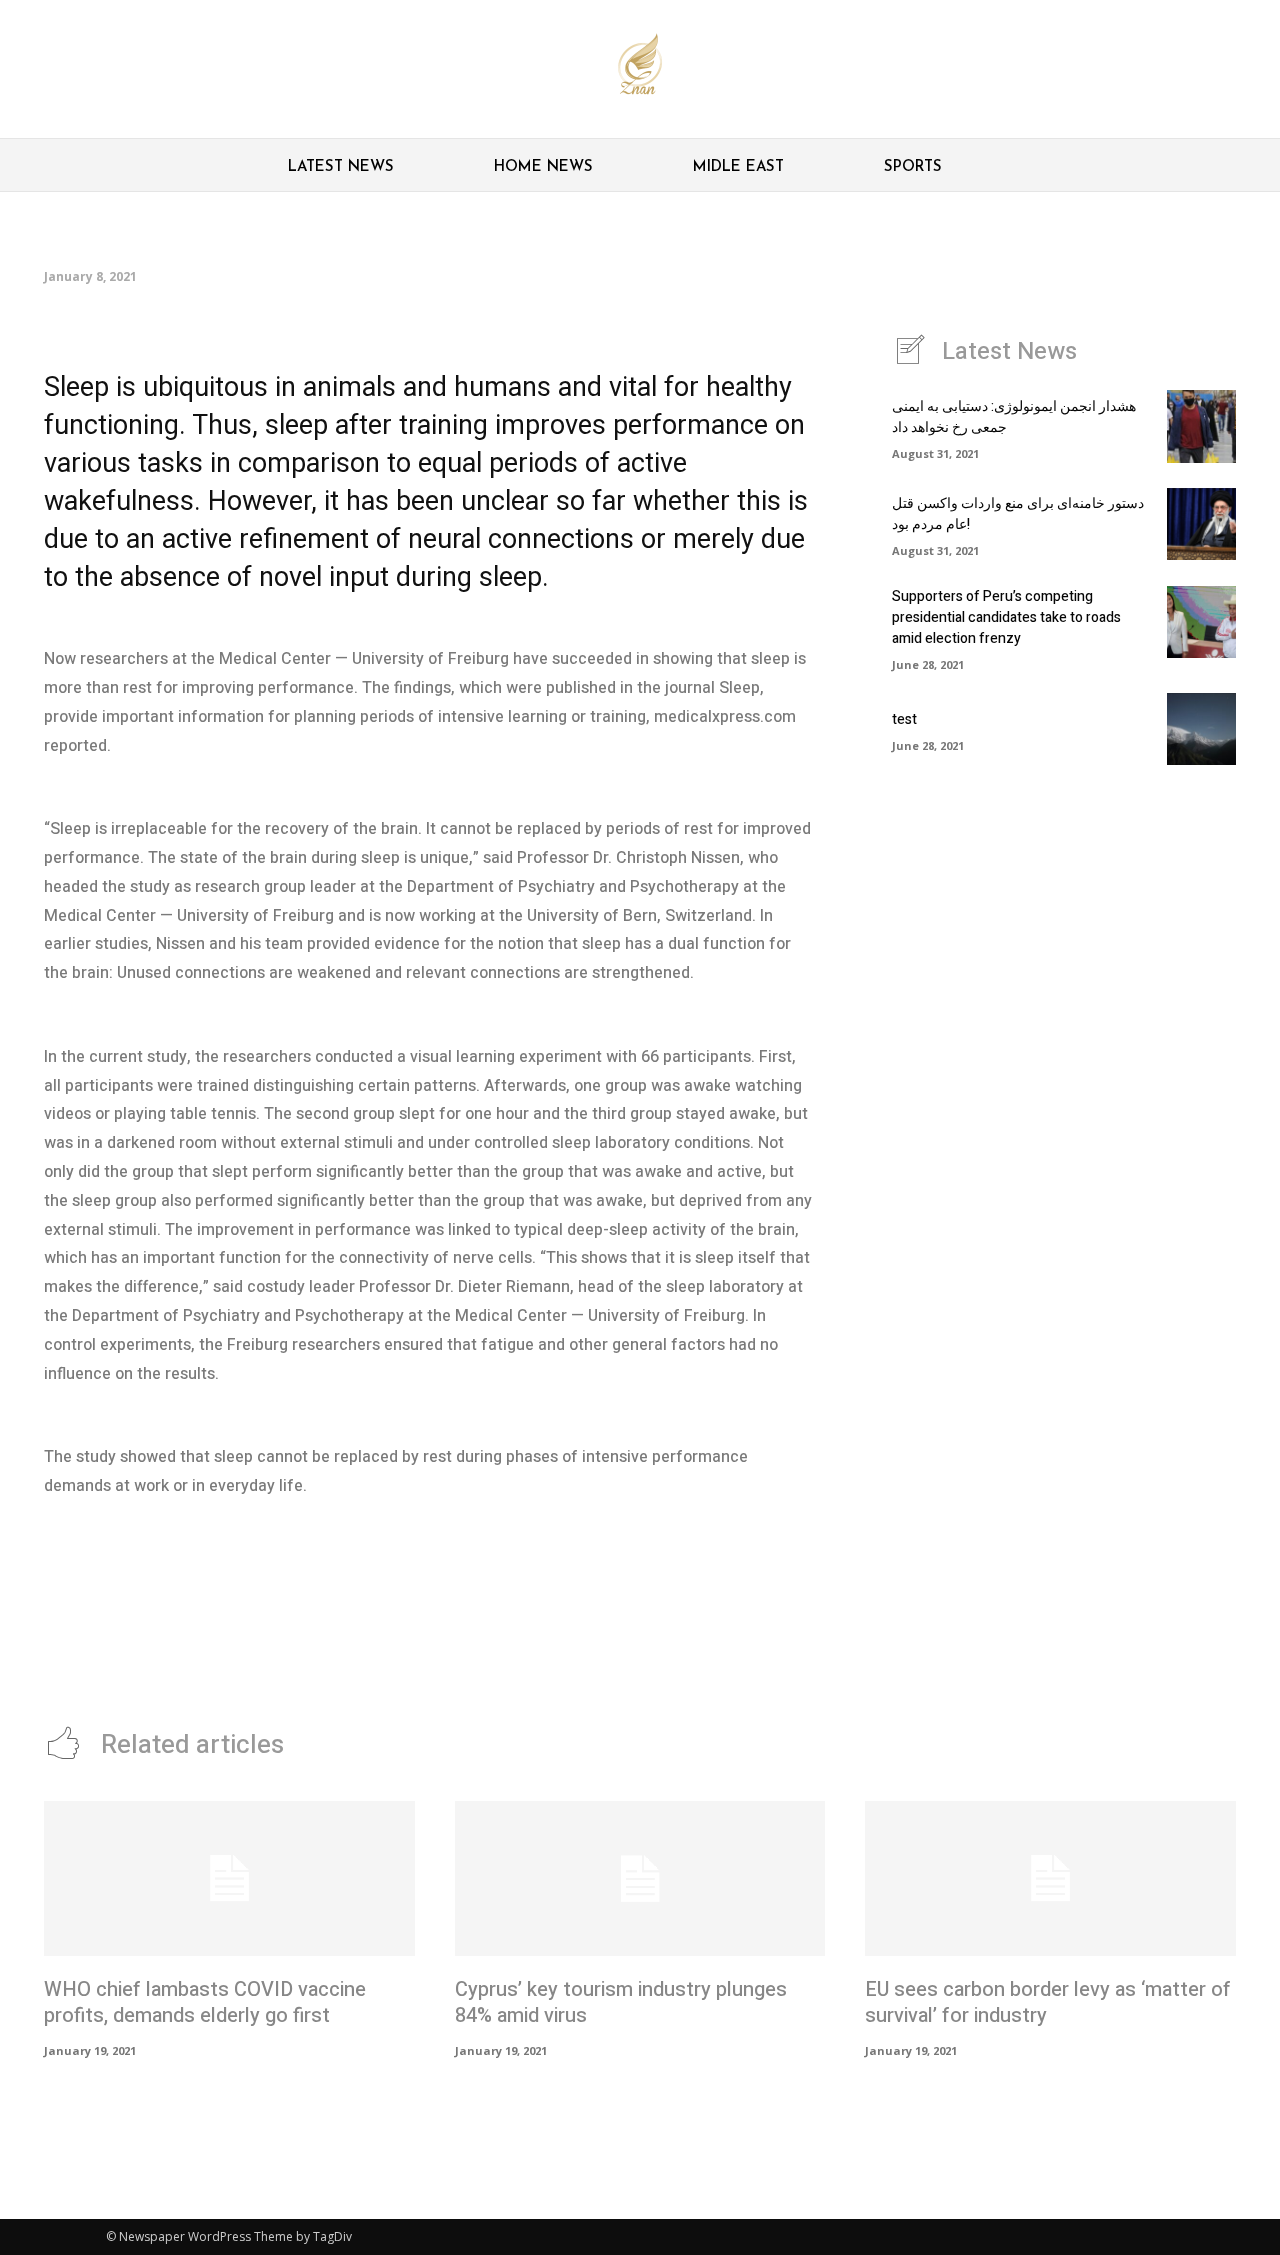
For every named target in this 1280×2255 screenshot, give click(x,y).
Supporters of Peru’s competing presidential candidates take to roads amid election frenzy (1006, 617)
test (904, 719)
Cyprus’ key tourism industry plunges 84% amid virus (621, 2002)
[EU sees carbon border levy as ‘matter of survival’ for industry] (1050, 1879)
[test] (1201, 729)
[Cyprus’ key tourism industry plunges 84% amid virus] (640, 1879)
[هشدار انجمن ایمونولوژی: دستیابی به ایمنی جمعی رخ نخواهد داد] (1201, 426)
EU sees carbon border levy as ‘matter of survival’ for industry (1048, 2002)
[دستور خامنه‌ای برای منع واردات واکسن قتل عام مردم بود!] (1201, 524)
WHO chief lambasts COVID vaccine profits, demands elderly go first (205, 2002)
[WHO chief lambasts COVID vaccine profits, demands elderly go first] (229, 1879)
